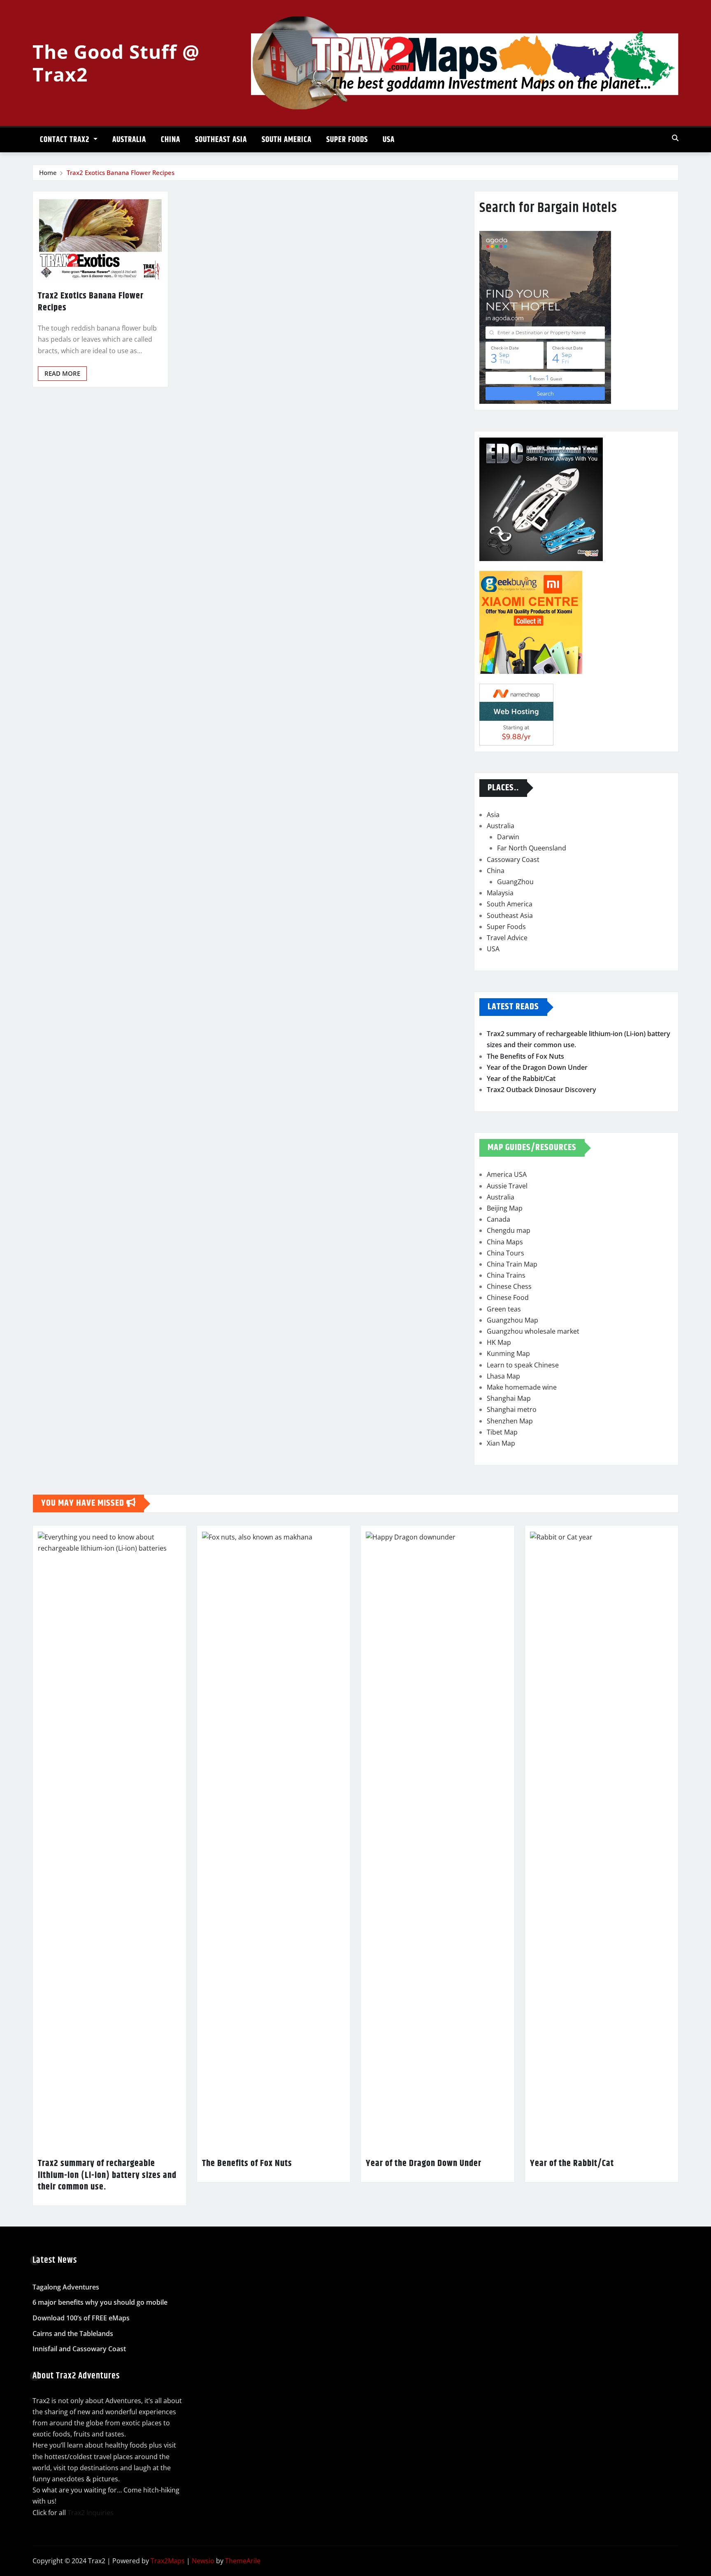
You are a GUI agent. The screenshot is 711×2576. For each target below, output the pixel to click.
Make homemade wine (522, 1387)
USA (389, 140)
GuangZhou (515, 882)
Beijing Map (505, 1208)
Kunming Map (508, 1353)
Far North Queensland (532, 848)
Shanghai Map (509, 1398)
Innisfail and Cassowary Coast (79, 2349)
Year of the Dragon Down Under (537, 1067)
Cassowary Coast (513, 859)
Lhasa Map (503, 1376)
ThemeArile (243, 2561)
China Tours (505, 1253)
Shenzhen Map (510, 1421)
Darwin (508, 837)
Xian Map (501, 1443)
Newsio (203, 2561)
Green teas (504, 1309)
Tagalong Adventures (66, 2287)
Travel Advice (507, 938)
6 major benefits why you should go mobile (100, 2303)
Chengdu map (509, 1230)
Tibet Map (502, 1432)
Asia (493, 815)
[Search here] (675, 138)
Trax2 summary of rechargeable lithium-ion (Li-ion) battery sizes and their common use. (107, 2175)
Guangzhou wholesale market (533, 1331)
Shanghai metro (512, 1409)
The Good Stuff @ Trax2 (116, 63)
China (171, 140)
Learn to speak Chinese (523, 1365)
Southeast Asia (221, 140)
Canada (498, 1219)
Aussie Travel (507, 1186)
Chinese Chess (509, 1286)
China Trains (506, 1275)
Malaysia (500, 893)
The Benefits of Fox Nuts (525, 1056)
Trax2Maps (168, 2561)
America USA (507, 1174)
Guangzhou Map (512, 1320)
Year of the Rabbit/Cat (521, 1078)
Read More (62, 373)
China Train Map (512, 1264)
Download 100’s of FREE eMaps (81, 2318)
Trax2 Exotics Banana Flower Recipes (121, 172)
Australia (129, 140)
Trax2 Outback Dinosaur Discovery (541, 1090)
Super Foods (347, 140)
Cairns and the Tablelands (73, 2334)
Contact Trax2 (66, 140)
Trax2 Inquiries (91, 2513)
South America (287, 140)
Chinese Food (508, 1297)
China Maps (505, 1242)
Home (48, 172)
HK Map (499, 1342)
